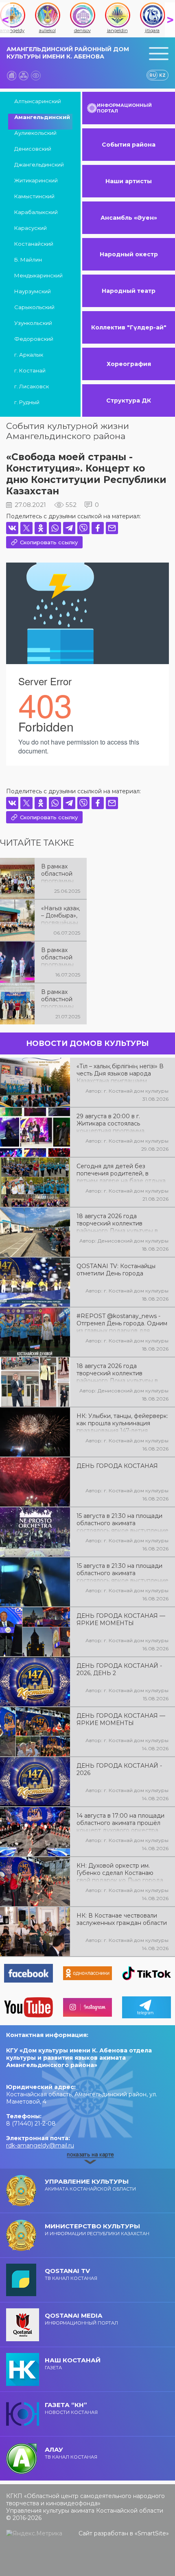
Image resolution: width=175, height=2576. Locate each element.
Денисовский (33, 149)
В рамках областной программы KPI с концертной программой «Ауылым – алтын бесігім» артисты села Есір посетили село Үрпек (60, 873)
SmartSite (152, 2533)
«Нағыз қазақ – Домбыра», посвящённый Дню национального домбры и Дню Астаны (60, 915)
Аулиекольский (35, 133)
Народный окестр (129, 254)
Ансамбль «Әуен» (129, 218)
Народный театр (129, 291)
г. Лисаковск (32, 386)
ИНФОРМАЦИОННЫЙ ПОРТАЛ (124, 108)
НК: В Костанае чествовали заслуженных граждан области (122, 1919)
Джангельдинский (39, 165)
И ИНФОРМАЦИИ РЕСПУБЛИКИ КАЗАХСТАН (97, 2229)
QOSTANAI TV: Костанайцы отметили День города (116, 1270)
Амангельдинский (42, 117)
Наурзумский (33, 291)
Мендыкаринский (38, 275)
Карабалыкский (36, 212)
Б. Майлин (28, 260)
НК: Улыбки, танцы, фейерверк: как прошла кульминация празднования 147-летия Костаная (122, 1422)
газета (73, 2363)
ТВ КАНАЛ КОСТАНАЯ (71, 2274)
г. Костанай (30, 370)
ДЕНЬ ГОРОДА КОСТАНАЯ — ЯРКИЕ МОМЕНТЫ (121, 1619)
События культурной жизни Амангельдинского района (68, 431)
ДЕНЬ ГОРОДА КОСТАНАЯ (117, 1466)
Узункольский (33, 323)
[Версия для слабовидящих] (36, 76)
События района (129, 145)
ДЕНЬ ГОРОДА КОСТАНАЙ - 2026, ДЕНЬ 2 (119, 1669)
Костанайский (34, 244)
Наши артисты (129, 181)
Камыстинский (34, 196)
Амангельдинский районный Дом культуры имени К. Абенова (68, 53)
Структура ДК (129, 400)
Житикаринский (36, 180)
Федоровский (34, 339)
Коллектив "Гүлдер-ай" (129, 327)
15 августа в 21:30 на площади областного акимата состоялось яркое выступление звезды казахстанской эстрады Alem (122, 1572)
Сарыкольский (34, 307)
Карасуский (31, 228)
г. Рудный (27, 402)
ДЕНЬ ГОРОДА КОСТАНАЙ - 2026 (119, 1769)
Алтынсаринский (38, 101)
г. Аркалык (29, 355)
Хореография (129, 364)
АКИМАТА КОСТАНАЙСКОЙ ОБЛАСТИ (90, 2185)
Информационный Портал (81, 2319)
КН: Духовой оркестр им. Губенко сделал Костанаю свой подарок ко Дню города (120, 1872)
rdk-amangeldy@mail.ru (40, 2145)
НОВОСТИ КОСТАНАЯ (71, 2408)
